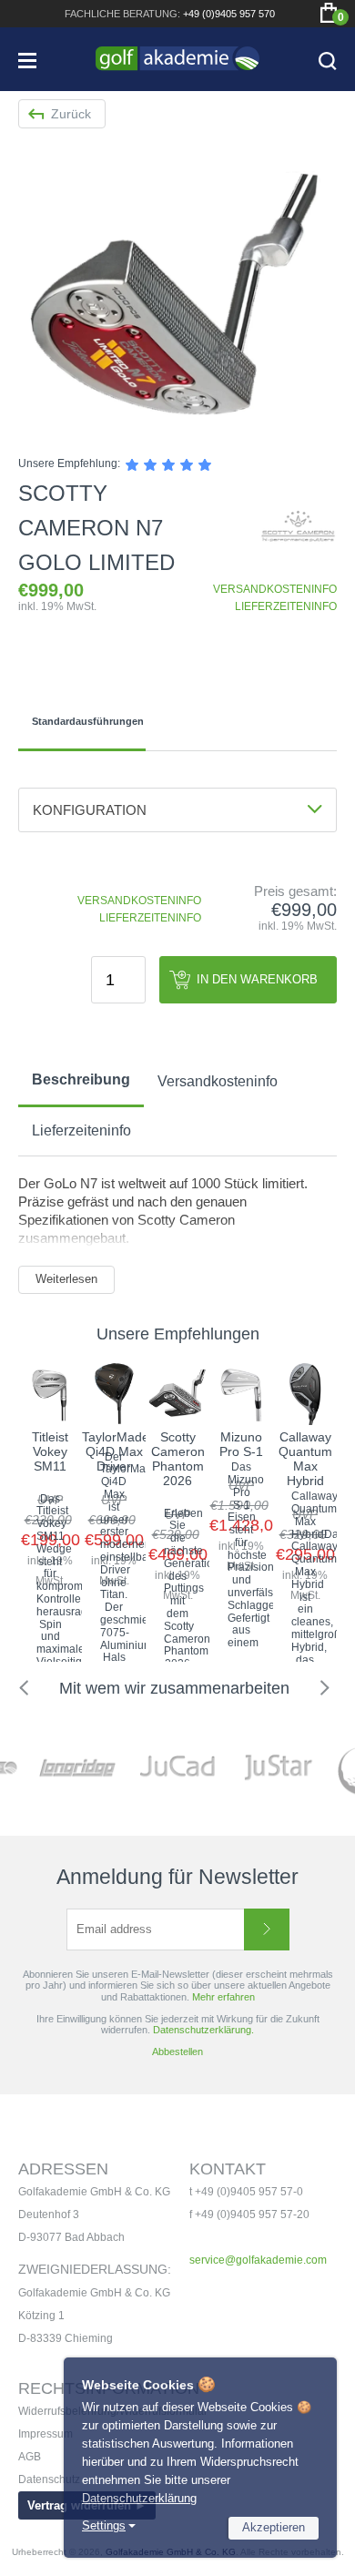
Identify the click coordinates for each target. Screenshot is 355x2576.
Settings (104, 2525)
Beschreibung (81, 1079)
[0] (329, 13)
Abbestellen (177, 2052)
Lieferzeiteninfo (81, 1130)
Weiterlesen (66, 1279)
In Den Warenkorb (257, 979)
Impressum (46, 2434)
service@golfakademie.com (258, 2260)
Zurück (71, 114)
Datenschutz (49, 2479)
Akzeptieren (274, 2527)
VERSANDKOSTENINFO (275, 589)
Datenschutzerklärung (139, 2498)
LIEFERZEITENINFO (286, 606)
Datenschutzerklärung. (203, 2030)
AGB (30, 2457)
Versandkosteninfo (218, 1081)
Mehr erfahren (223, 1997)
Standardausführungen (88, 721)
